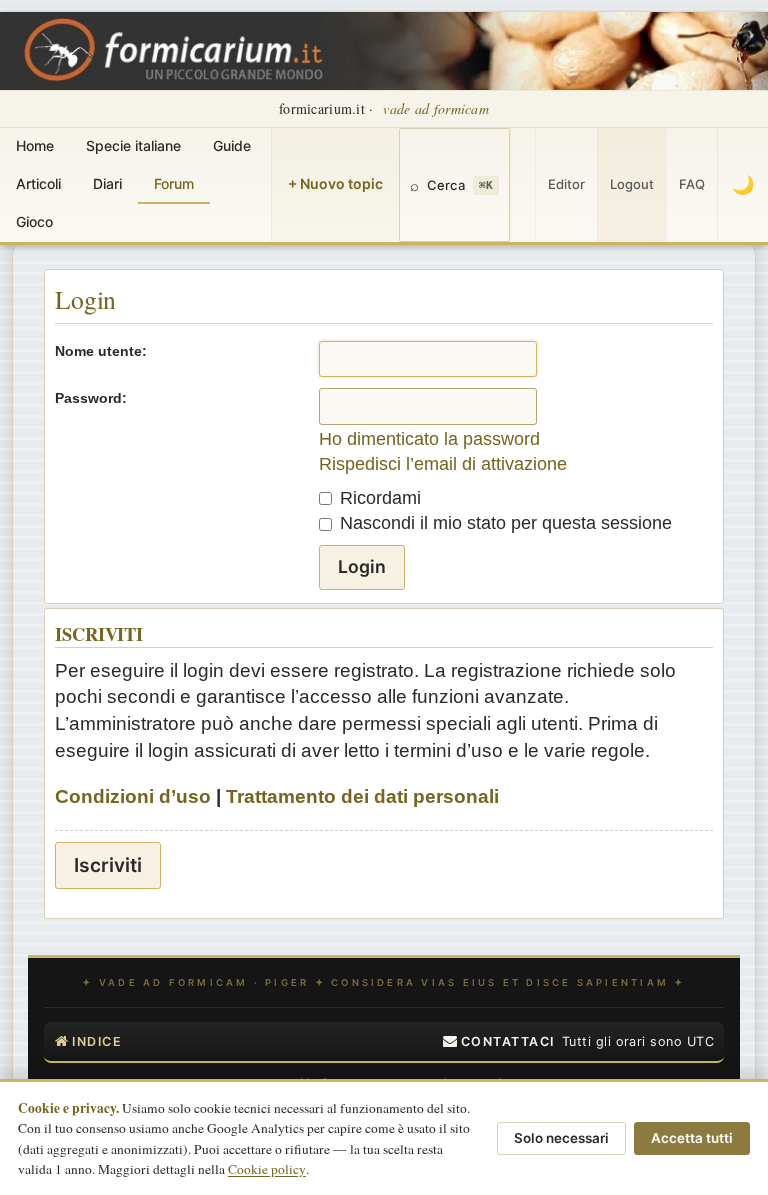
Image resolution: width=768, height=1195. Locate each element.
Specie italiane (133, 145)
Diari (107, 183)
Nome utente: (101, 351)
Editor (566, 184)
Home (35, 145)
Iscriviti (108, 865)
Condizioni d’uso (133, 796)
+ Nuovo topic (335, 183)
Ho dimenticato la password (429, 439)
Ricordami (378, 498)
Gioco (34, 221)
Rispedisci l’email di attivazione (443, 464)
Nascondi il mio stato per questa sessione (503, 523)
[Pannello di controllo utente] (523, 185)
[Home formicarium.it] (384, 51)
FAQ (692, 184)
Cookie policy (267, 1169)
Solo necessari (561, 1138)
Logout (632, 184)
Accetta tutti (692, 1138)
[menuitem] (499, 1042)
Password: (91, 398)
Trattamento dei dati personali (362, 796)
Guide (232, 145)
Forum (174, 183)
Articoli (38, 183)
